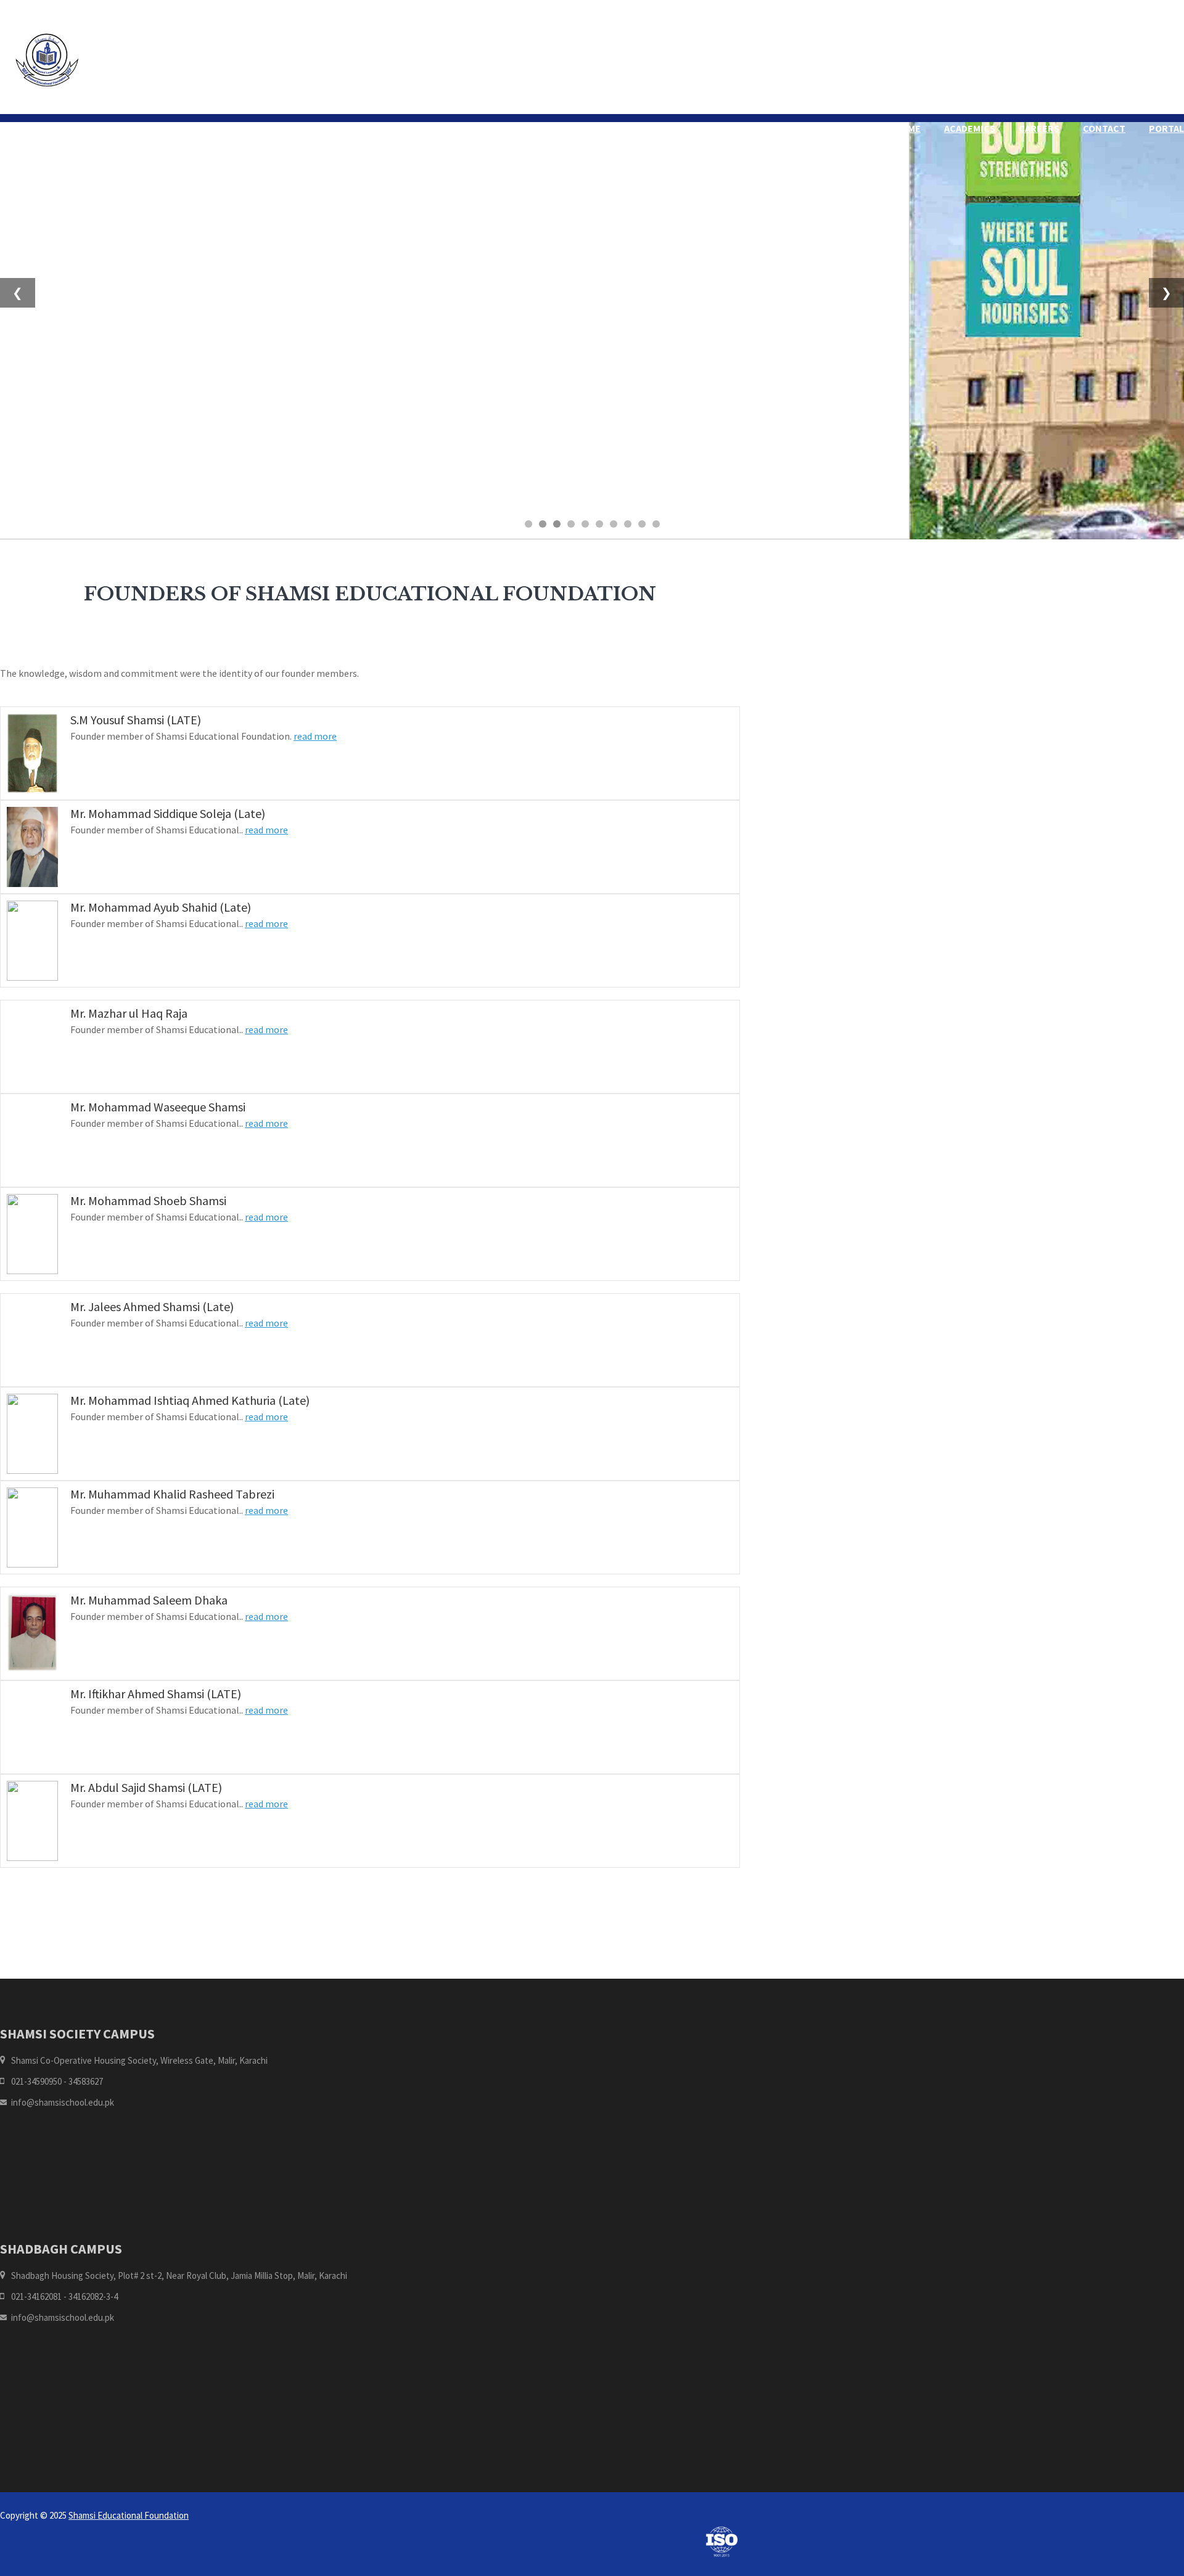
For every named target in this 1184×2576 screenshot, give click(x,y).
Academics (970, 128)
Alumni (621, 128)
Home (499, 128)
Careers (1039, 128)
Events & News (771, 128)
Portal (1166, 128)
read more (315, 736)
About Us (558, 128)
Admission (687, 128)
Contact (1104, 128)
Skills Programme (876, 128)
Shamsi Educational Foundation (129, 2515)
